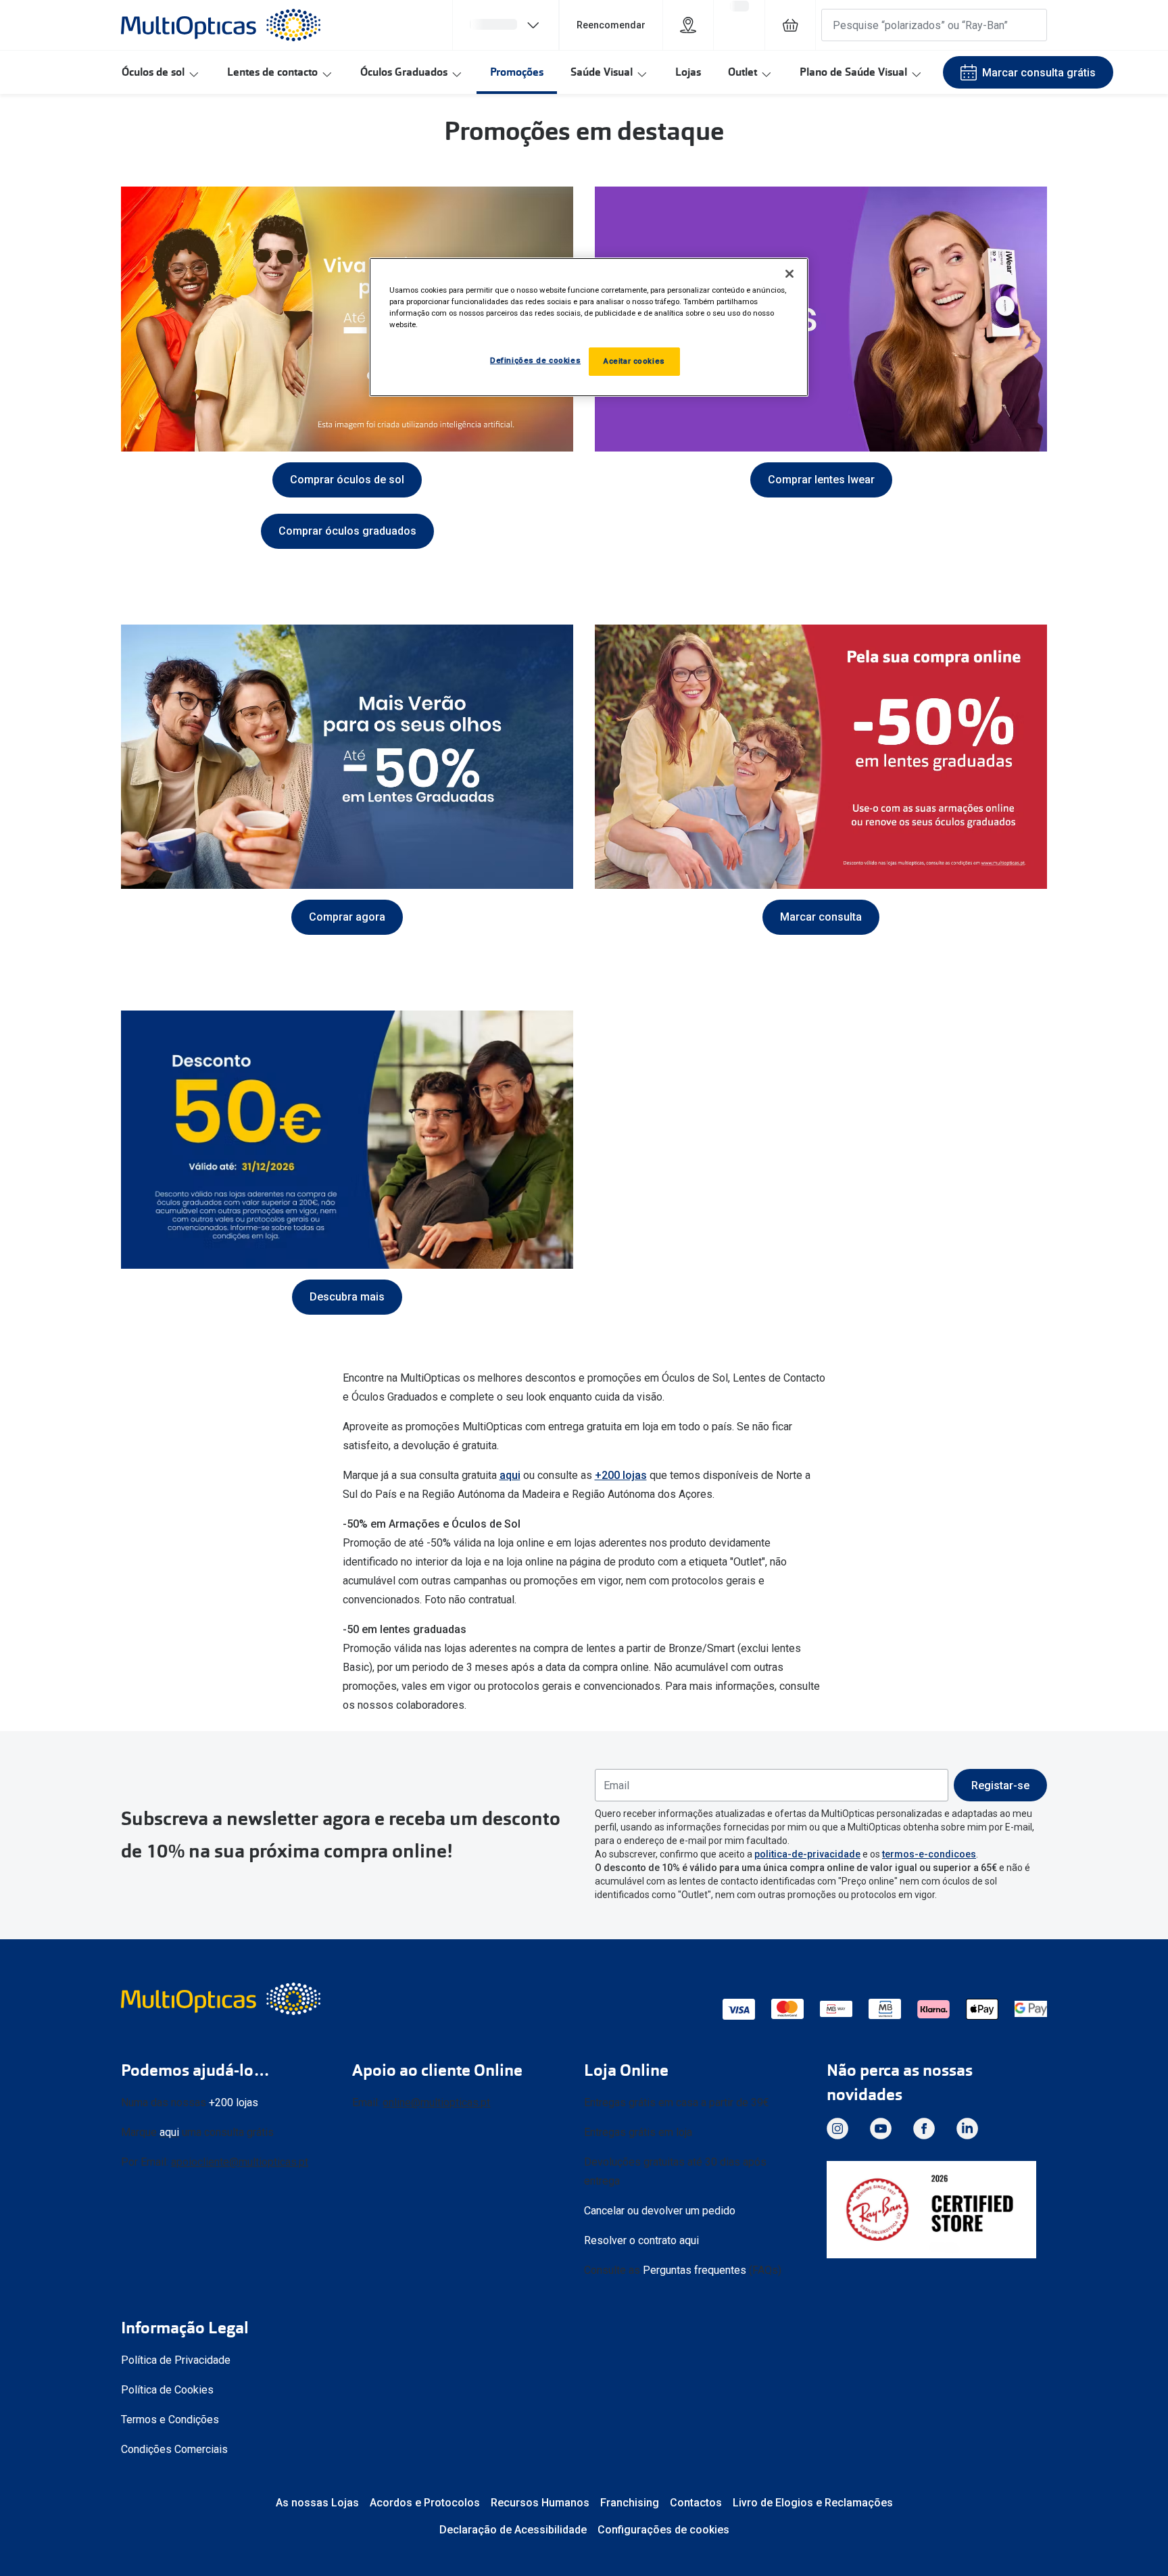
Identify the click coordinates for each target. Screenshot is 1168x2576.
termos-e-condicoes (929, 1854)
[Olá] (506, 25)
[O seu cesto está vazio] (790, 25)
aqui (510, 1475)
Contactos (696, 2503)
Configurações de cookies (663, 2530)
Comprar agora (347, 917)
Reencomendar (611, 25)
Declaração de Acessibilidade (513, 2530)
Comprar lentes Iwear (821, 480)
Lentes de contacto (272, 72)
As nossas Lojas (317, 2503)
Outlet (743, 72)
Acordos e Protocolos (425, 2503)
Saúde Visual (602, 72)
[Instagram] (837, 2129)
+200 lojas (621, 1475)
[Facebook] (924, 2129)
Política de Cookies (167, 2390)
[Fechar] (789, 274)
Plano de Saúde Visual (853, 72)
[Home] (221, 25)
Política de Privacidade (176, 2360)
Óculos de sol (153, 72)
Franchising (630, 2503)
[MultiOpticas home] (222, 1999)
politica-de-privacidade (807, 1854)
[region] (589, 327)
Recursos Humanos (540, 2503)
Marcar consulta (821, 917)
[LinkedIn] (967, 2129)
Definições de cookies (535, 360)
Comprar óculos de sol (347, 480)
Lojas (688, 72)
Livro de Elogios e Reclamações (813, 2503)
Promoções (517, 72)
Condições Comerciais (174, 2449)
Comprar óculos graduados (347, 531)
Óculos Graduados (404, 72)
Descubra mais (347, 1297)
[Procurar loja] (688, 25)
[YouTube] (881, 2129)
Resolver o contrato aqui (641, 2240)
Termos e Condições (170, 2420)
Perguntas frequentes (695, 2270)
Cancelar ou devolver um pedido (660, 2211)
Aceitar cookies (634, 361)
